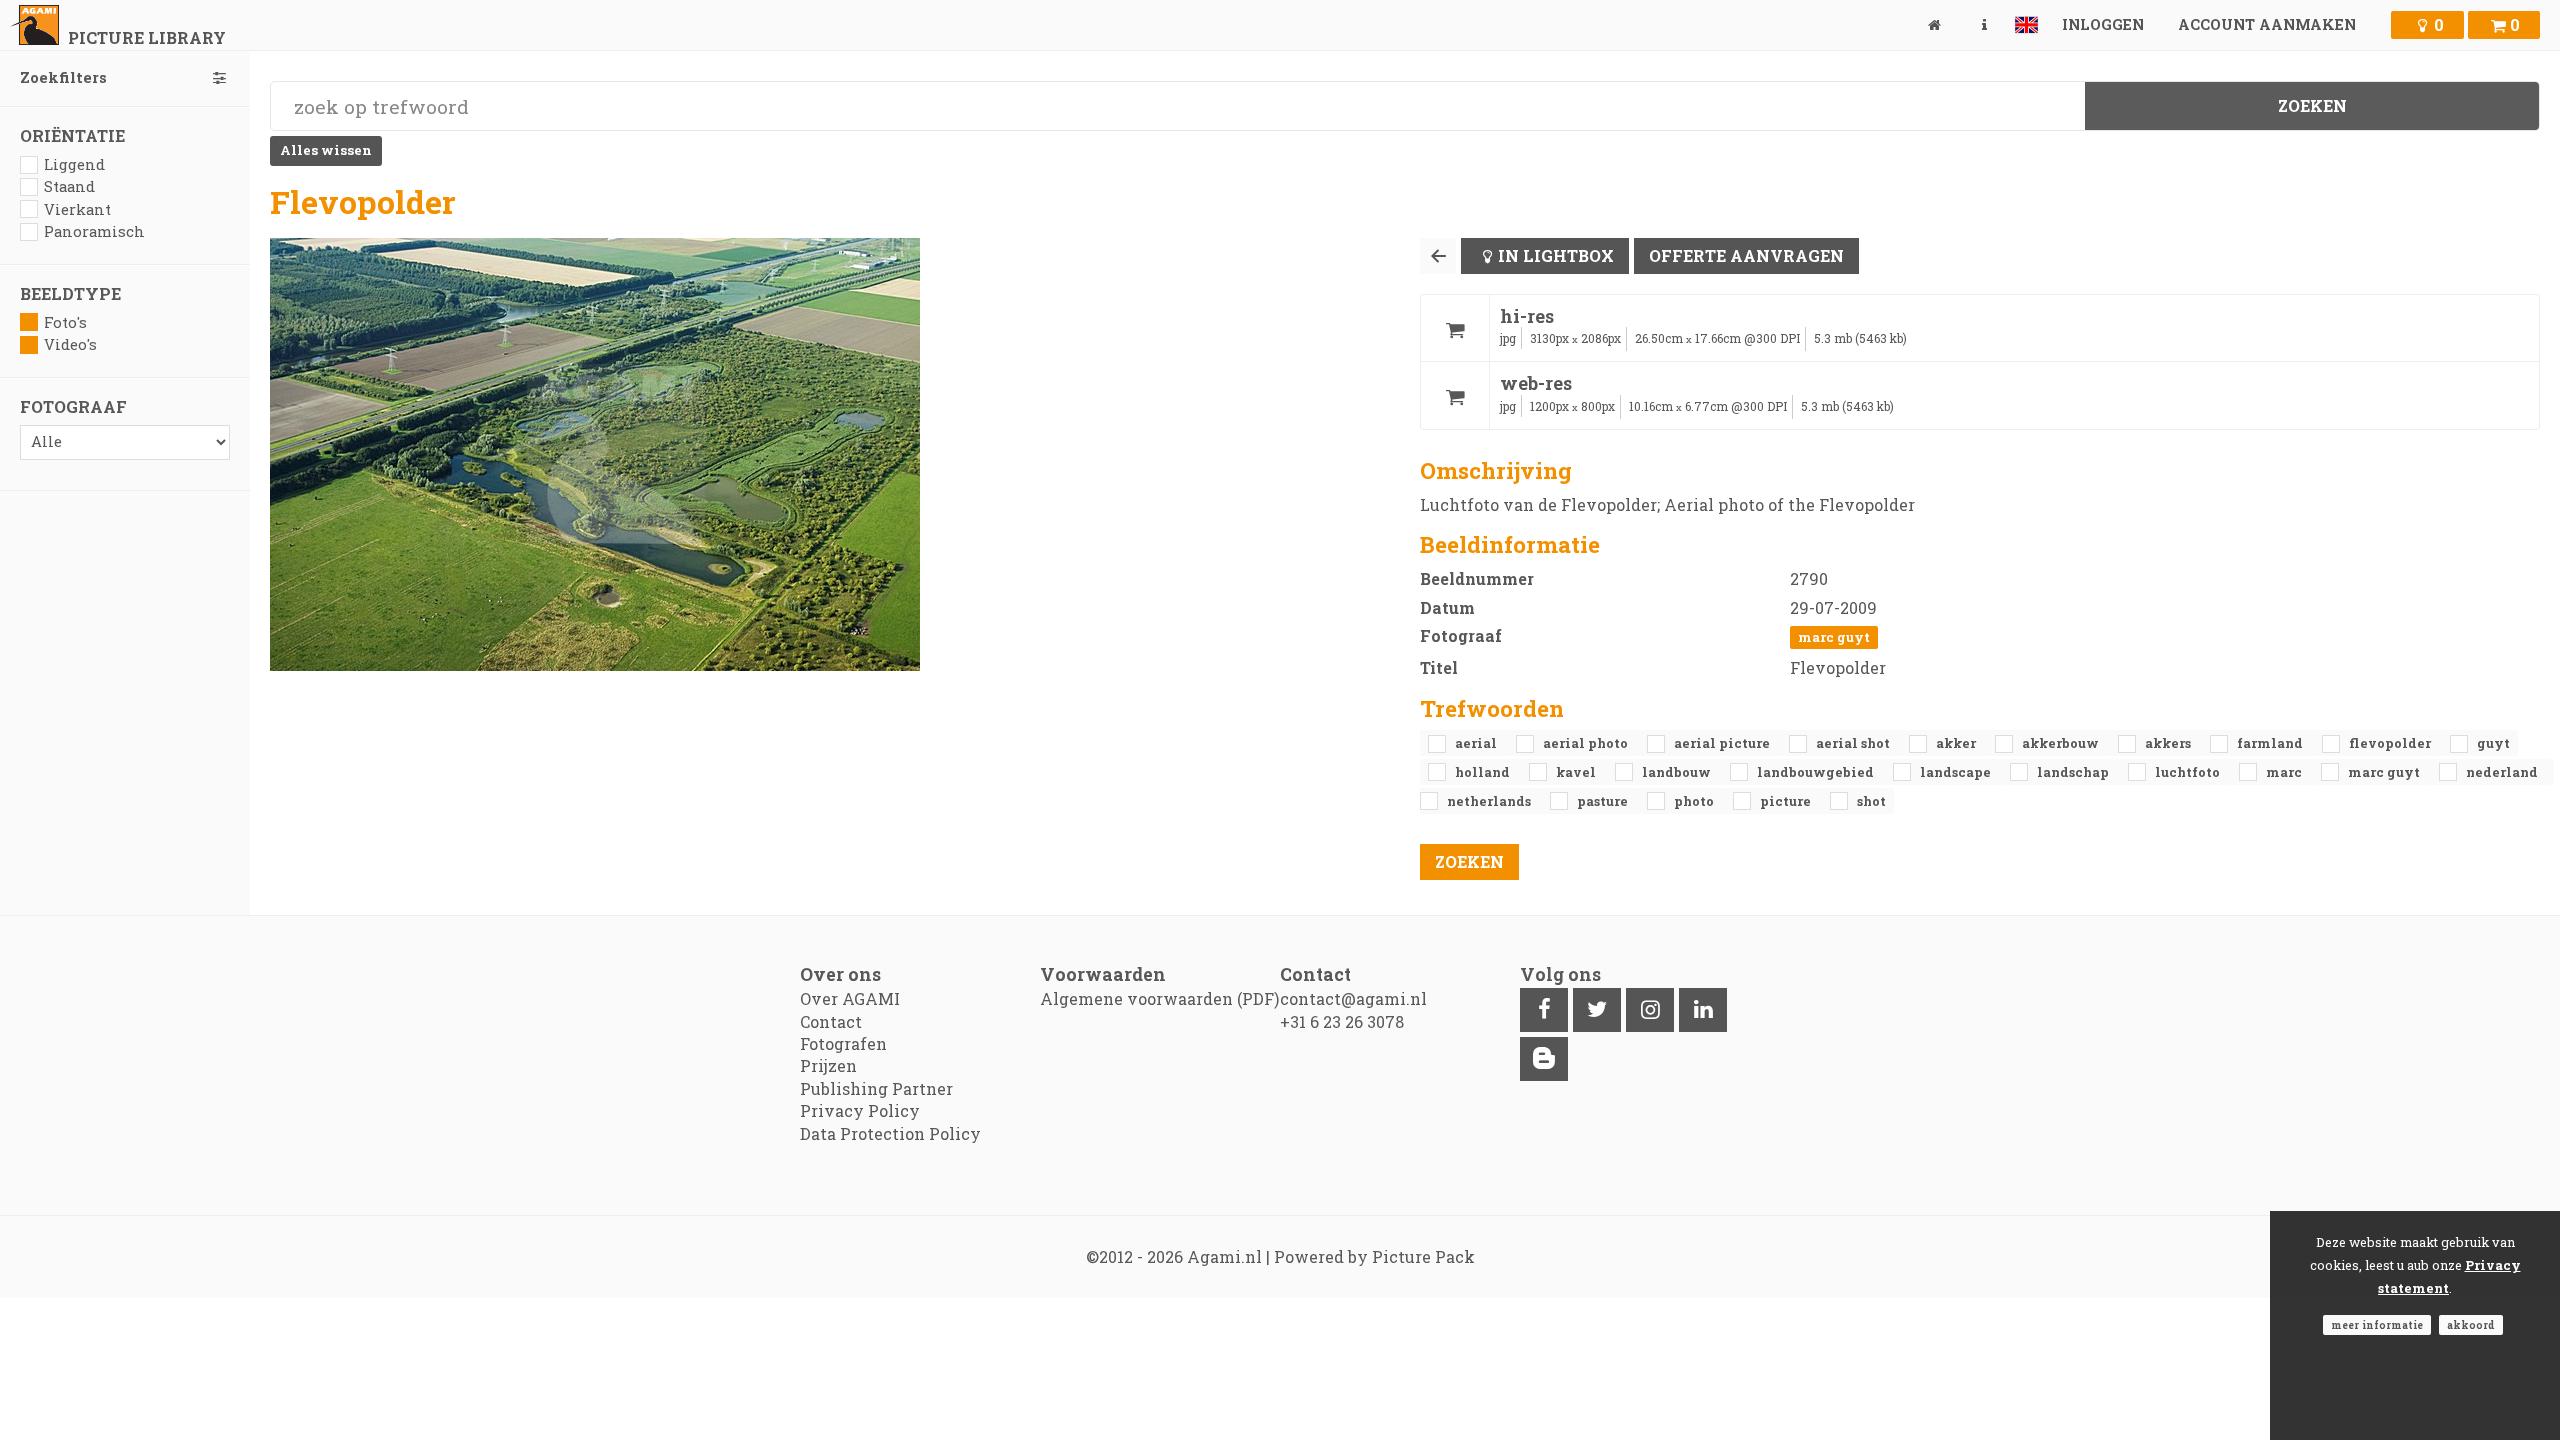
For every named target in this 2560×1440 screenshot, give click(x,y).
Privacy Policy (860, 1110)
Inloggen (2103, 24)
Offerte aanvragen (1746, 255)
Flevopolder (2391, 743)
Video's (70, 344)
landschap (2074, 772)
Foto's (65, 322)
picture (1787, 801)
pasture (1604, 801)
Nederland (2502, 772)
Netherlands (1490, 801)
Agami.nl (1224, 1256)
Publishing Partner (876, 1088)
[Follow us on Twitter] (1597, 1010)
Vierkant (77, 209)
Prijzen (828, 1065)
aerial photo (1587, 743)
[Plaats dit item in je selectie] (1455, 328)
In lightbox (1556, 255)
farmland (2271, 743)
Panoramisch (94, 231)
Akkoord (2471, 1325)
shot (1871, 801)
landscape (1957, 772)
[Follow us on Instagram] (1650, 1010)
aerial (1477, 743)
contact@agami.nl (1353, 998)
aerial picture (1723, 743)
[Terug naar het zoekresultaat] (1438, 256)
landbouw (1678, 772)
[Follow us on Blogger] (1544, 1059)
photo (1695, 801)
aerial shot (1854, 743)
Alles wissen (326, 150)
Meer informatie (2377, 1325)
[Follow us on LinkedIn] (1703, 1010)
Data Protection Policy (890, 1133)
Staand (69, 186)
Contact (831, 1021)
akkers (2169, 743)
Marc (2285, 772)
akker (1957, 743)
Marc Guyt (1834, 637)
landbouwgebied (1817, 772)
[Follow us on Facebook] (1544, 1010)
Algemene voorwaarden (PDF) (1159, 998)
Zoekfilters (63, 77)
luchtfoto (2189, 772)
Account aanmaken (2267, 24)
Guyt (2493, 743)
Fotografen (843, 1043)
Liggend (74, 164)
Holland (1484, 772)
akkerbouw (2062, 743)
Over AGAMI (850, 998)
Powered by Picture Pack (1374, 1256)
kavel (1577, 772)
